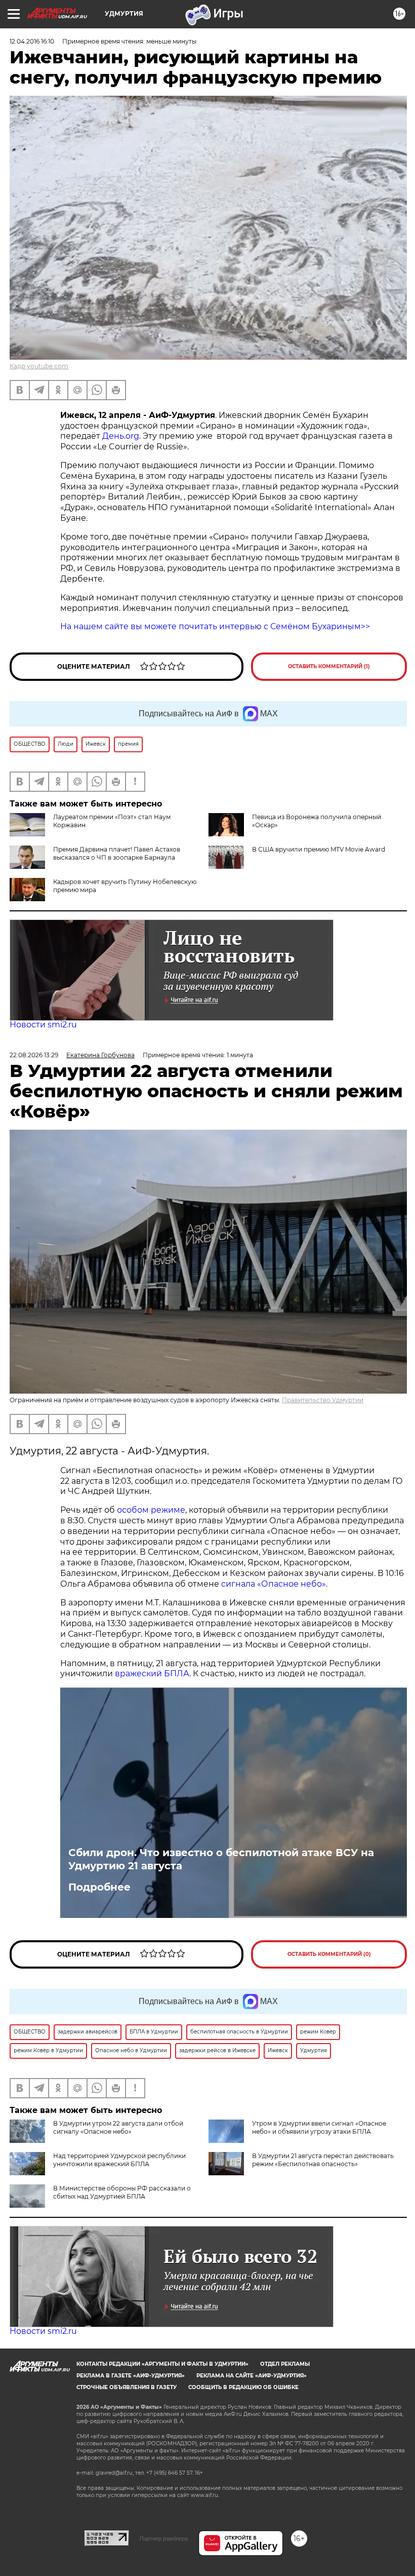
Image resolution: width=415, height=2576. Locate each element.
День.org (121, 436)
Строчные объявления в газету (127, 2387)
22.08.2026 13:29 (34, 1055)
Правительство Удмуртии (323, 1400)
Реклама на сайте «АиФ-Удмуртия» (252, 2376)
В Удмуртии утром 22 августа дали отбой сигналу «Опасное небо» (118, 2127)
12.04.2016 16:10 (32, 41)
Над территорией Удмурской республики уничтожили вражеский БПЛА (119, 2160)
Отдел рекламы (285, 2364)
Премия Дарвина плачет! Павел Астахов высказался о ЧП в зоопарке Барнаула (117, 853)
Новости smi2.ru (43, 1025)
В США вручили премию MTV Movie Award (319, 849)
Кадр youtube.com (39, 366)
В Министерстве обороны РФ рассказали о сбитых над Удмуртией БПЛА (122, 2192)
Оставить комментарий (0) (329, 1954)
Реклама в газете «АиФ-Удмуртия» (131, 2376)
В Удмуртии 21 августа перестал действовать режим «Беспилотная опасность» (323, 2160)
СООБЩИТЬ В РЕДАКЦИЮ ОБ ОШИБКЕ (243, 2387)
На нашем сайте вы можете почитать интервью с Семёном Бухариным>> (215, 626)
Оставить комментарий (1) (329, 666)
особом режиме (151, 1510)
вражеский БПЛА (152, 1674)
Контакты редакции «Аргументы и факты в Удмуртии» (162, 2364)
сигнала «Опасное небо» (274, 1584)
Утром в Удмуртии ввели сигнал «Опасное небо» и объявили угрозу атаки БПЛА (319, 2127)
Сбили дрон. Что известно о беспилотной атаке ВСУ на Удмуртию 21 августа (221, 1859)
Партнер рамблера (164, 2539)
